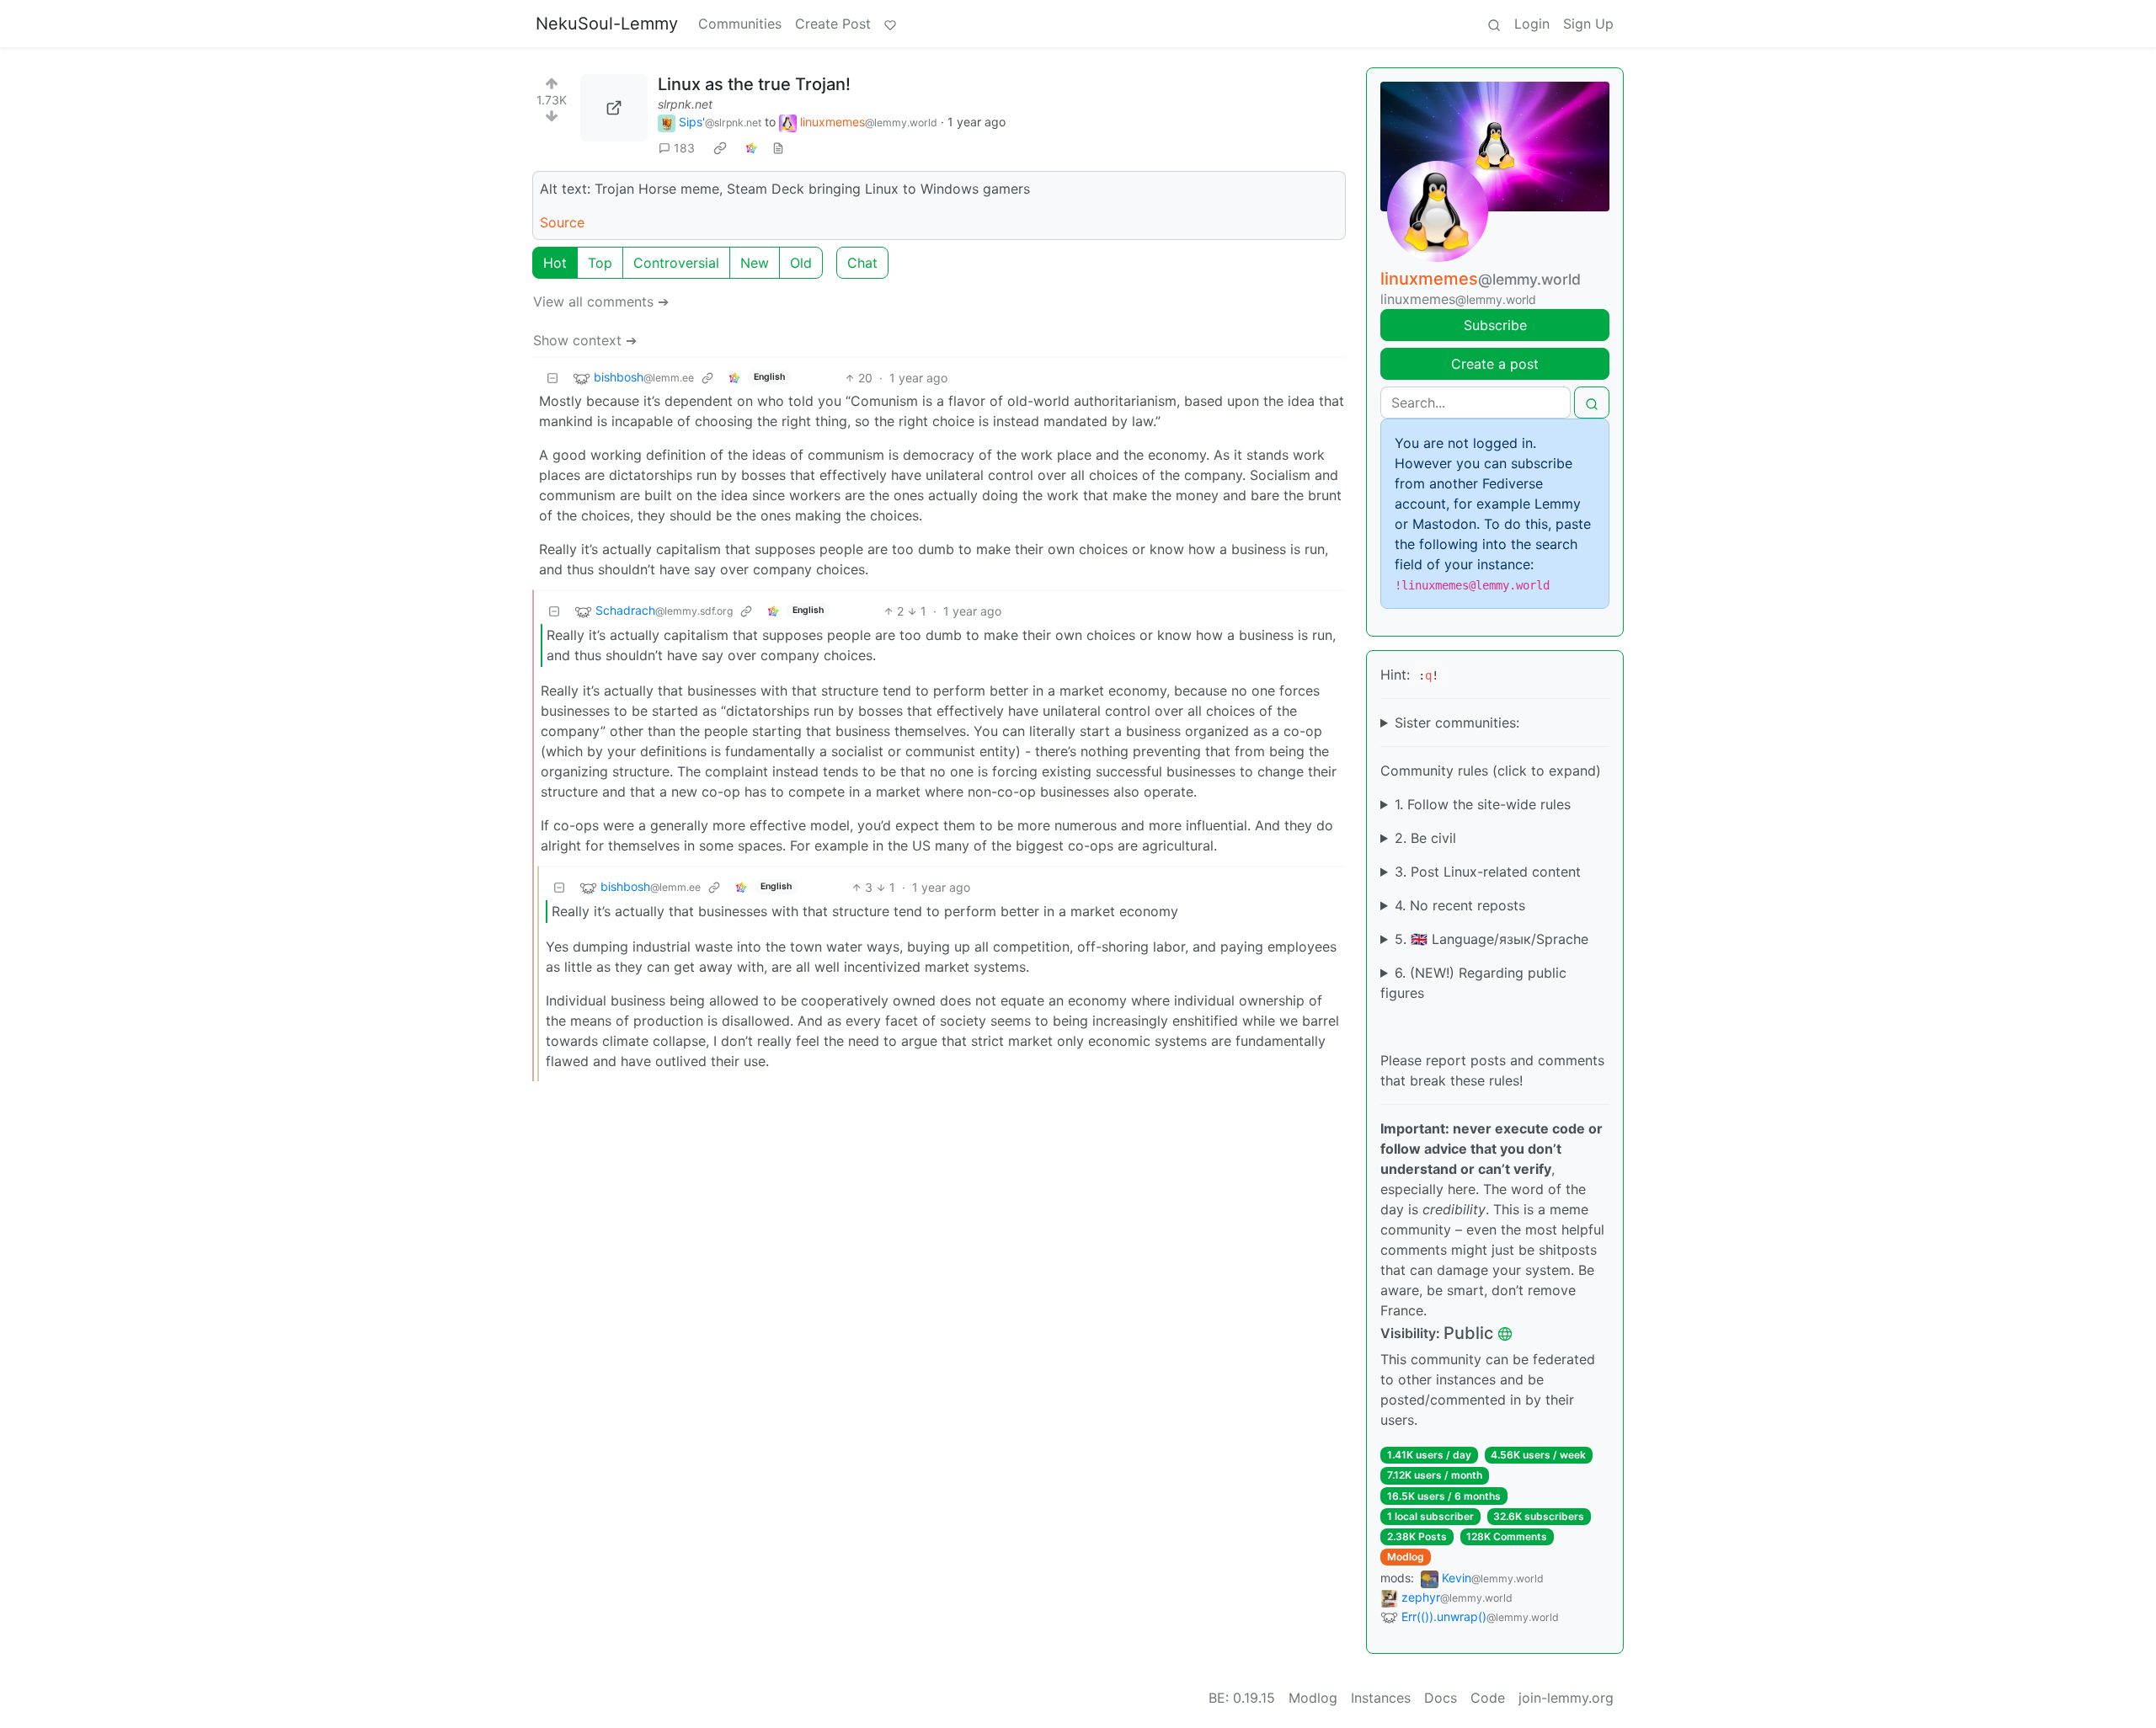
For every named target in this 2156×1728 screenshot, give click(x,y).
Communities (740, 24)
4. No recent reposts (1460, 905)
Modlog (1406, 1557)
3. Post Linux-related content (1488, 872)
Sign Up (1588, 24)
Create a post (1495, 364)
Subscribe (1495, 325)
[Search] (1494, 24)
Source (562, 222)
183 (684, 148)
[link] (720, 148)
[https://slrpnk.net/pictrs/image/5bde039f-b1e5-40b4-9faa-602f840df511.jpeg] (614, 108)
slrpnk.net (685, 104)
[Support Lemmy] (890, 24)
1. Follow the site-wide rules (1483, 804)
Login (1532, 24)
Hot (555, 263)
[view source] (778, 148)
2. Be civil (1425, 838)
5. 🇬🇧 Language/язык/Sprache (1492, 939)
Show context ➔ (585, 340)
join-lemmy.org (1566, 1698)
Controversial (676, 263)
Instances (1381, 1698)
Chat (862, 263)
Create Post (833, 24)
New (755, 263)
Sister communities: (1457, 723)
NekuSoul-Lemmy (607, 24)
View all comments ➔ (601, 301)
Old (801, 263)
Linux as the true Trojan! (754, 84)
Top (600, 263)
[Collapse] (552, 378)
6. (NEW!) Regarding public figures (1473, 983)
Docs (1441, 1698)
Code (1488, 1698)
